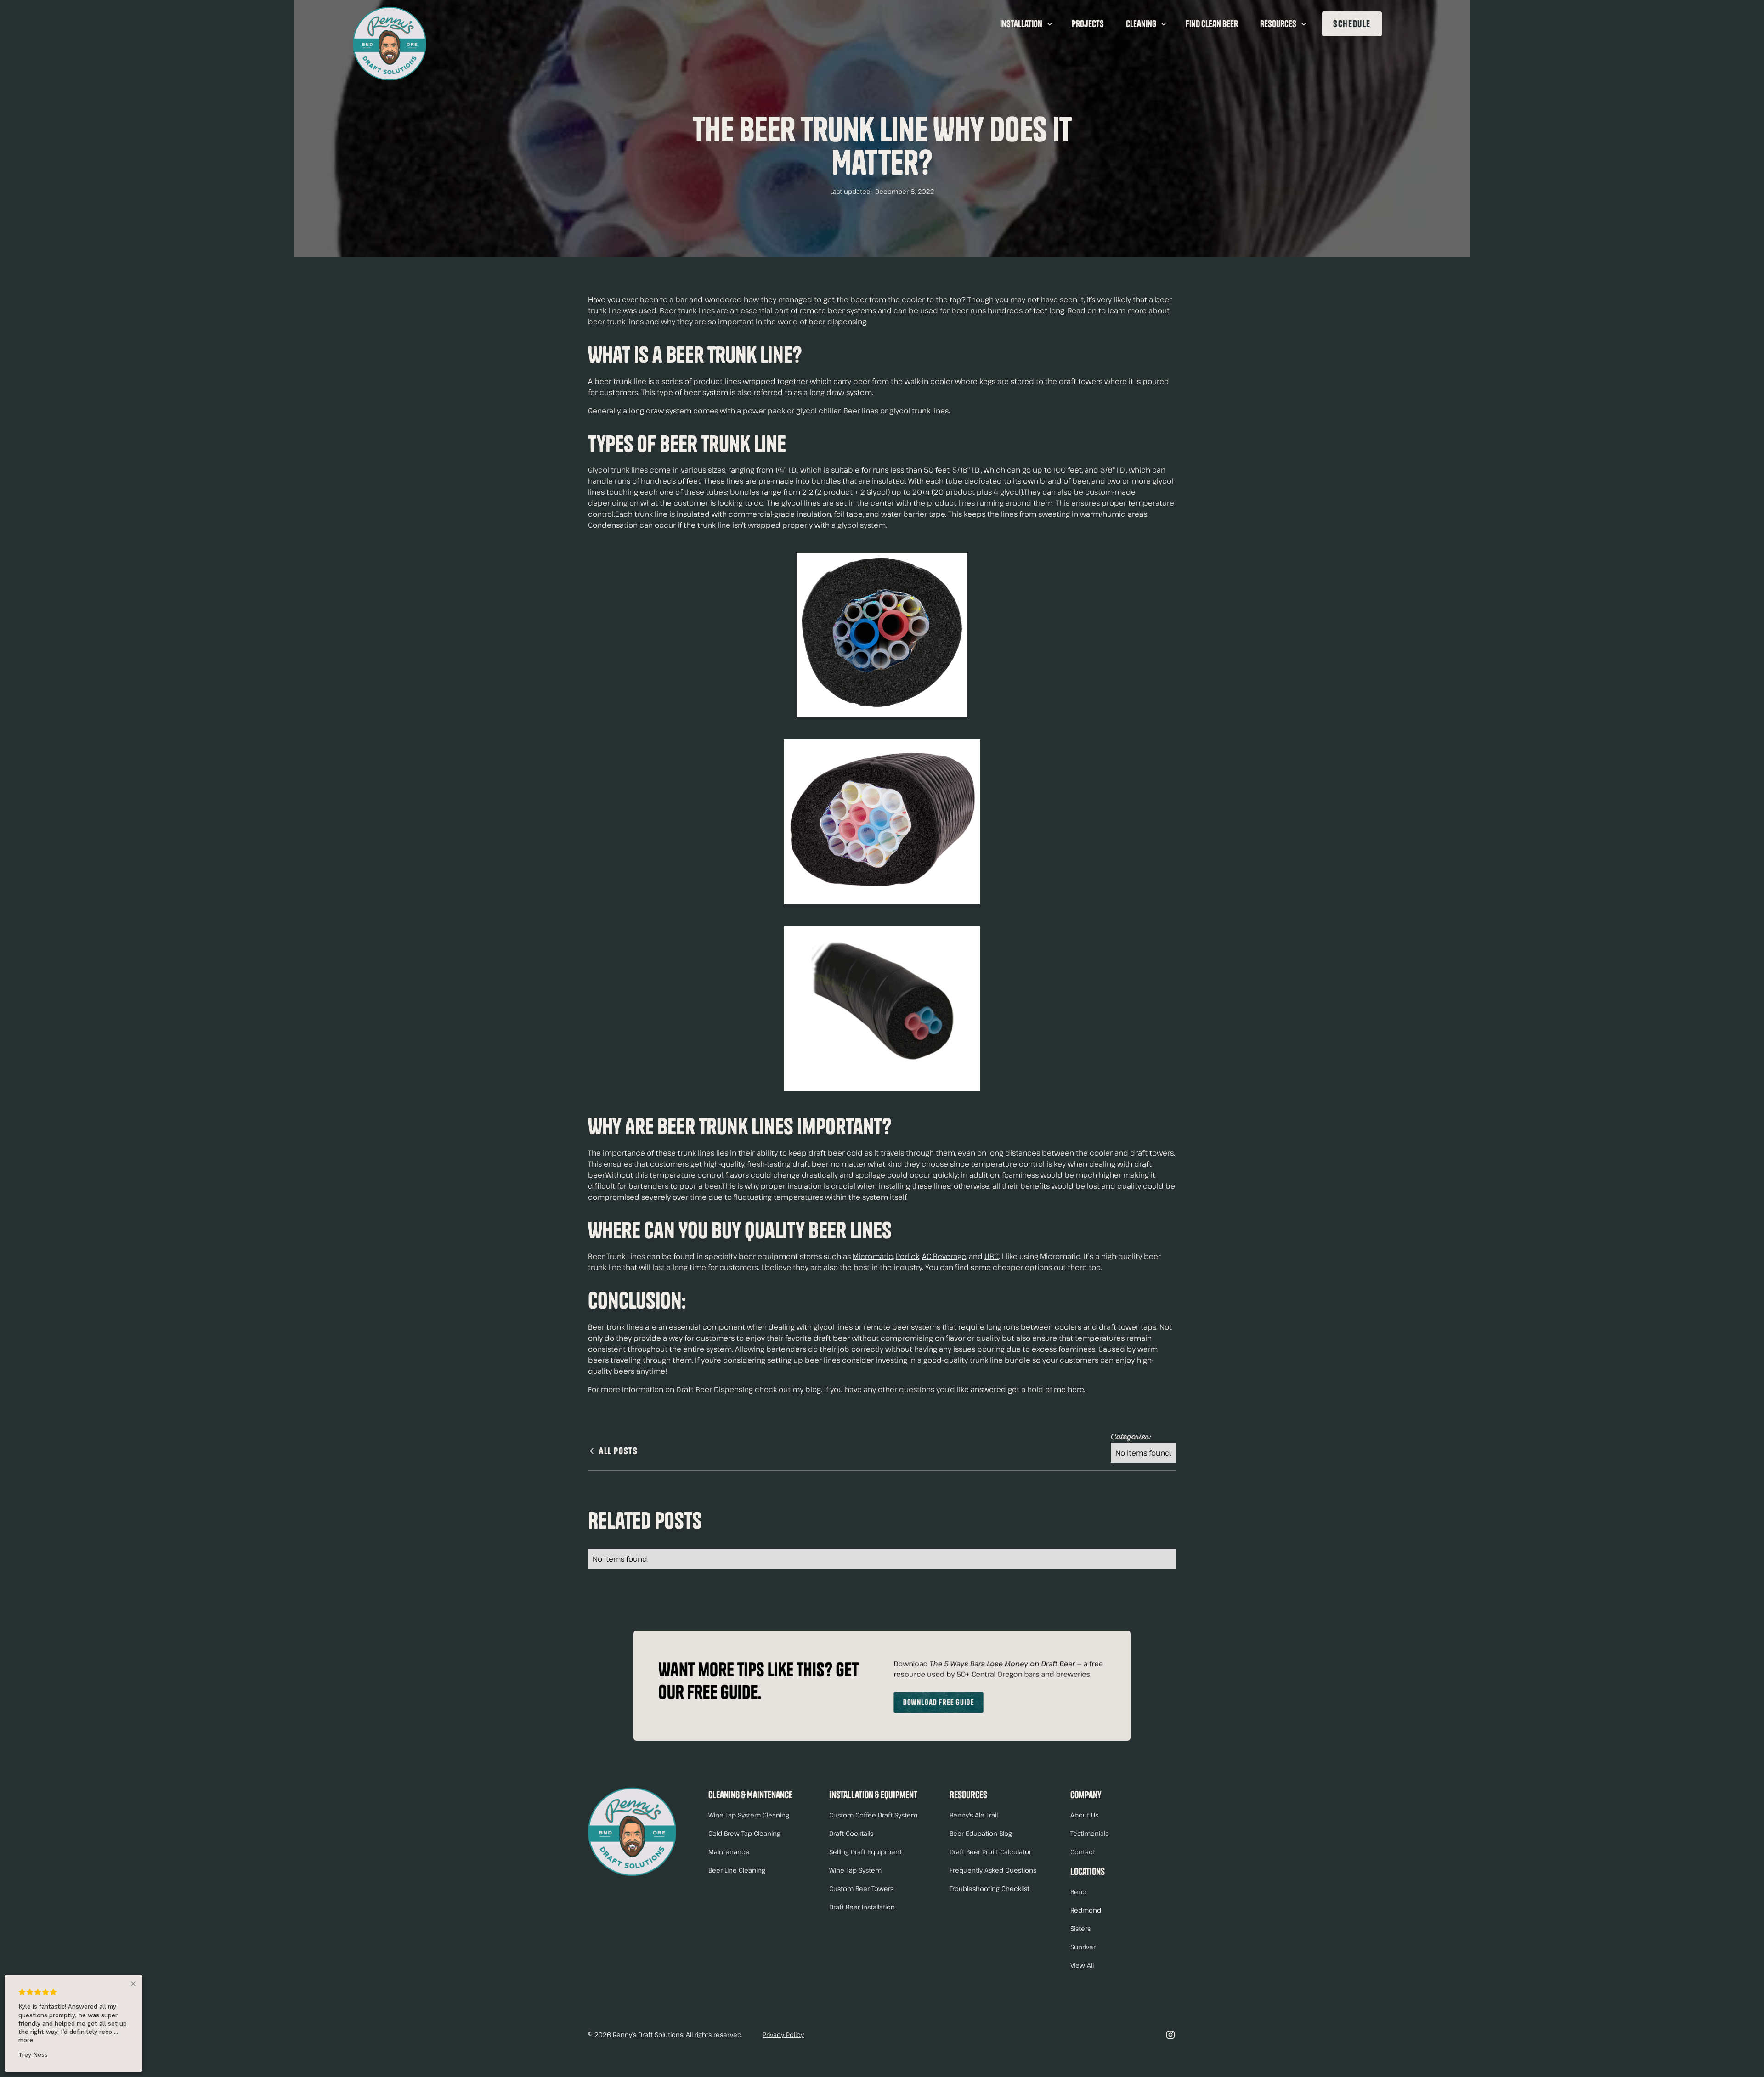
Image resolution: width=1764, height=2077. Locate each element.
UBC (992, 1256)
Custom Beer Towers (861, 1888)
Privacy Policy (783, 2035)
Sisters (1080, 1928)
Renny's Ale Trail (974, 1815)
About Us (1084, 1815)
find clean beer (1212, 24)
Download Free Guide (939, 1702)
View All (1082, 1965)
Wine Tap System (855, 1870)
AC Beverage (944, 1256)
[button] (1025, 24)
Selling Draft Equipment (865, 1852)
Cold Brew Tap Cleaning (744, 1833)
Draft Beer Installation (862, 1907)
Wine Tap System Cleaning (749, 1815)
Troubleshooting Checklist (989, 1888)
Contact (1083, 1852)
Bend (1078, 1892)
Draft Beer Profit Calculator (990, 1852)
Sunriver (1083, 1947)
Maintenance (729, 1852)
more (26, 2040)
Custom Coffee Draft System (873, 1815)
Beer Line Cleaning (737, 1870)
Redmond (1086, 1910)
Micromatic (873, 1256)
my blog (807, 1389)
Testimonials (1089, 1833)
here (1076, 1389)
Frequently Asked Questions (993, 1870)
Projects (1088, 24)
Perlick (907, 1256)
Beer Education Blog (981, 1833)
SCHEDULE (1352, 24)
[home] (390, 44)
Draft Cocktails (851, 1833)
